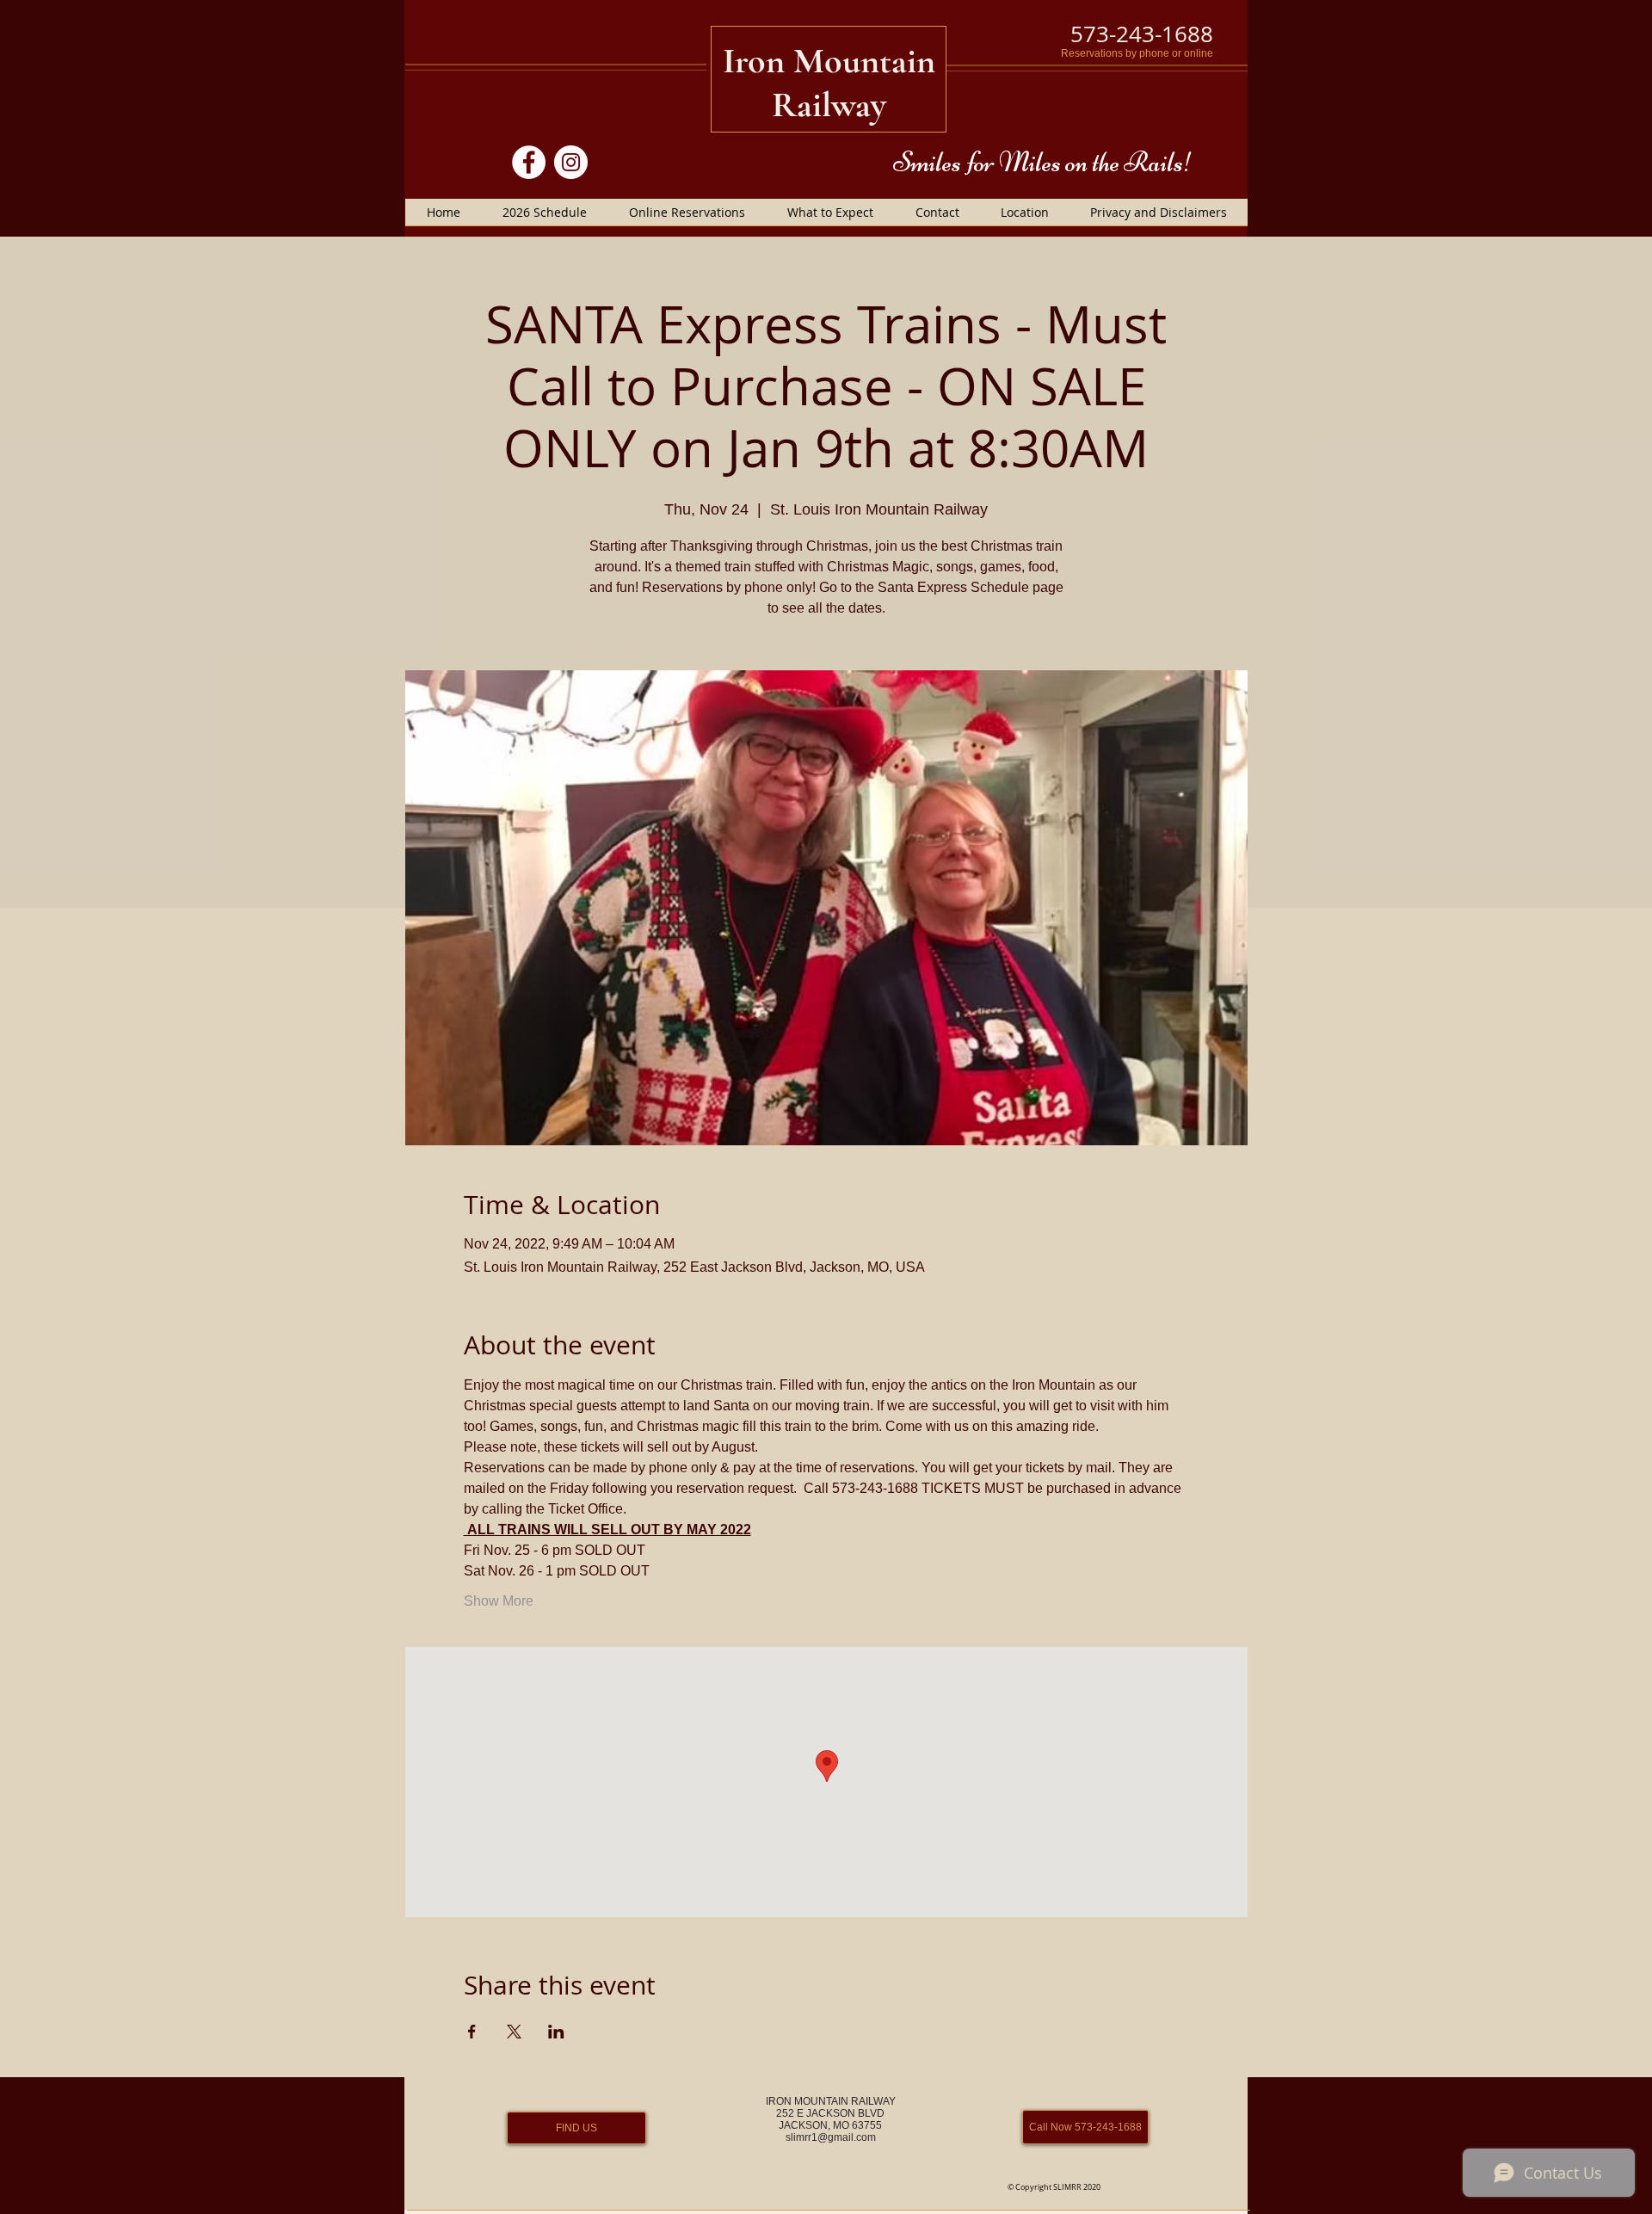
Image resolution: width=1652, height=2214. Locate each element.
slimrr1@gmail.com (831, 2137)
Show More (499, 1601)
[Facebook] (529, 162)
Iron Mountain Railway (829, 83)
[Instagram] (571, 162)
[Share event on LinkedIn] (556, 2032)
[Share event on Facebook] (472, 2032)
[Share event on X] (514, 2032)
